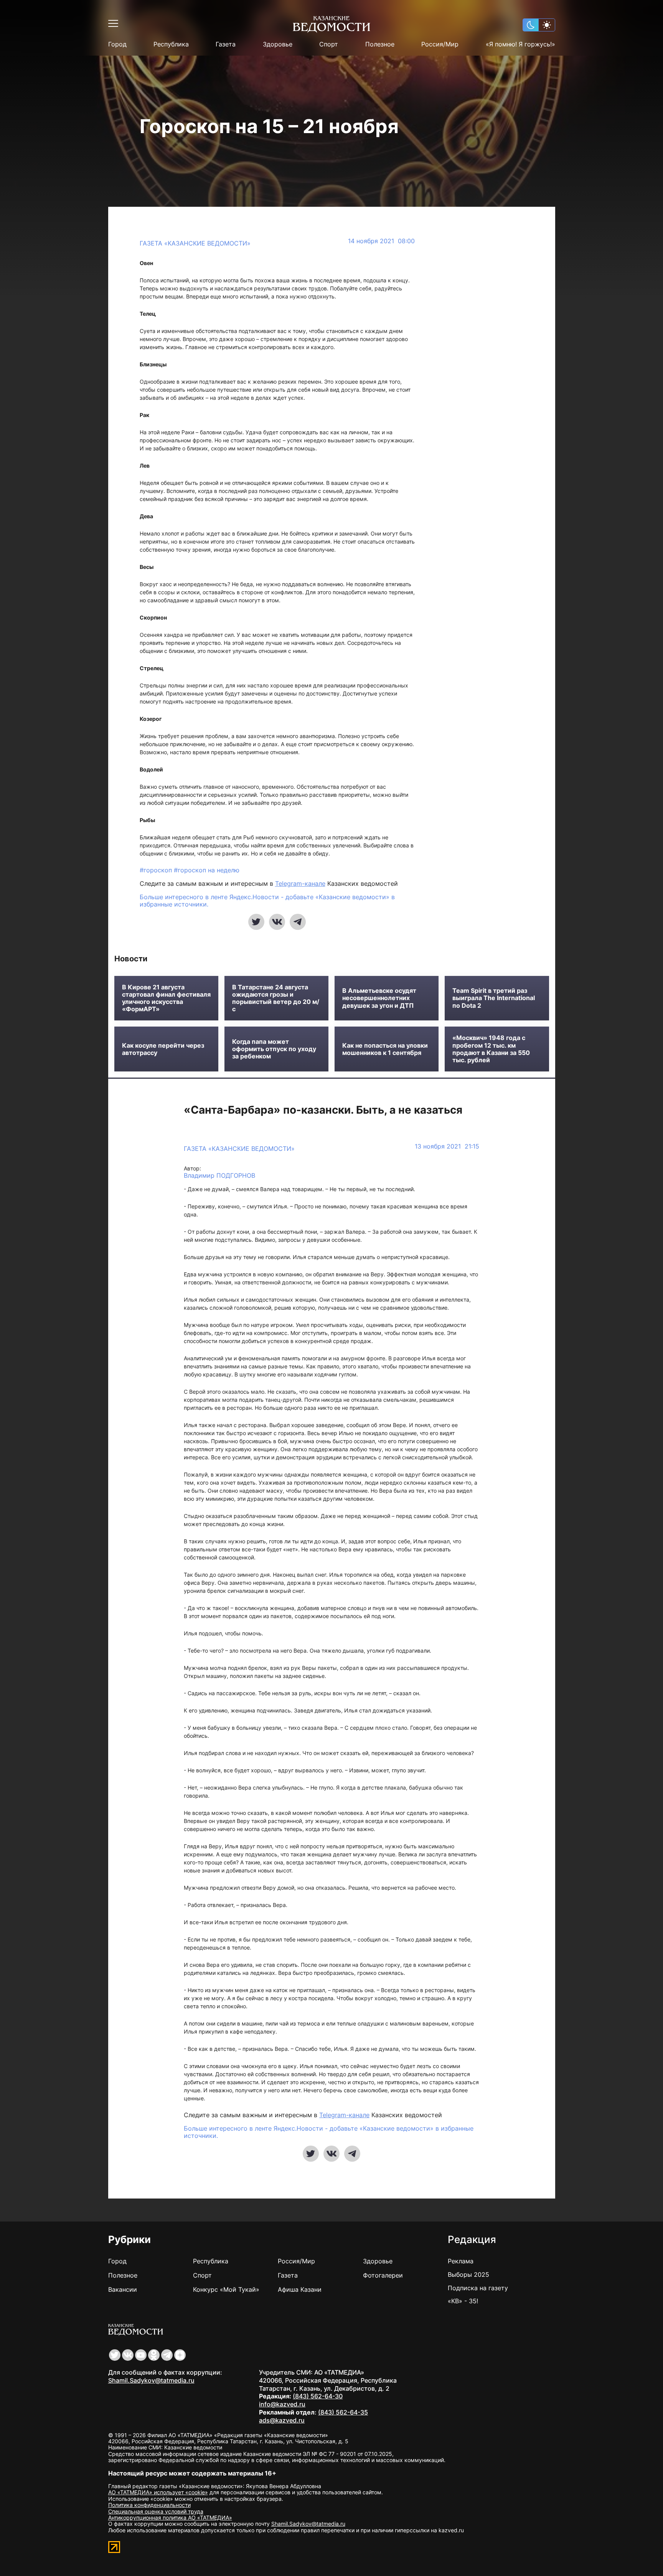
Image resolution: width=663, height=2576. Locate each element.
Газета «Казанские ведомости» (195, 243)
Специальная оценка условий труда (156, 2511)
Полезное (380, 44)
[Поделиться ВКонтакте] (277, 922)
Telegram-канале (300, 883)
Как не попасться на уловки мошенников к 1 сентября (385, 1049)
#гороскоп (157, 870)
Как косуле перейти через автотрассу (163, 1049)
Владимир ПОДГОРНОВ (219, 1176)
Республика (171, 44)
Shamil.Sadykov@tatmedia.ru (151, 2380)
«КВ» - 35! (463, 2301)
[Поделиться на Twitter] (256, 922)
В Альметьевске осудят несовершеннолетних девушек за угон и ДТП (379, 998)
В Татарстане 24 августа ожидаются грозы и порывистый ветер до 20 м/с (276, 998)
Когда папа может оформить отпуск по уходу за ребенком (274, 1049)
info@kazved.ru (282, 2404)
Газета (226, 44)
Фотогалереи (383, 2275)
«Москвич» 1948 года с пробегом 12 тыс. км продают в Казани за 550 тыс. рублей (491, 1049)
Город (117, 44)
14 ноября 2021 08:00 (381, 241)
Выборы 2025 (468, 2274)
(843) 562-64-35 (343, 2412)
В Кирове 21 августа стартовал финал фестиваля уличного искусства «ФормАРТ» (166, 998)
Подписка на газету (478, 2288)
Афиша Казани (300, 2289)
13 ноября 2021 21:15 (447, 1146)
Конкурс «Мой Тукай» (226, 2289)
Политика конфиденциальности (149, 2505)
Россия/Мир (440, 44)
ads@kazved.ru (282, 2420)
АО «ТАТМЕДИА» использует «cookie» (158, 2492)
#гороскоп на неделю (207, 870)
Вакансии (123, 2289)
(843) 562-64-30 (318, 2396)
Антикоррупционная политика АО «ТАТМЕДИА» (170, 2517)
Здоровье (278, 44)
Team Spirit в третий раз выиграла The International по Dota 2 (494, 998)
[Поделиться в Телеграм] (298, 922)
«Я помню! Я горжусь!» (520, 44)
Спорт (329, 44)
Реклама (461, 2261)
